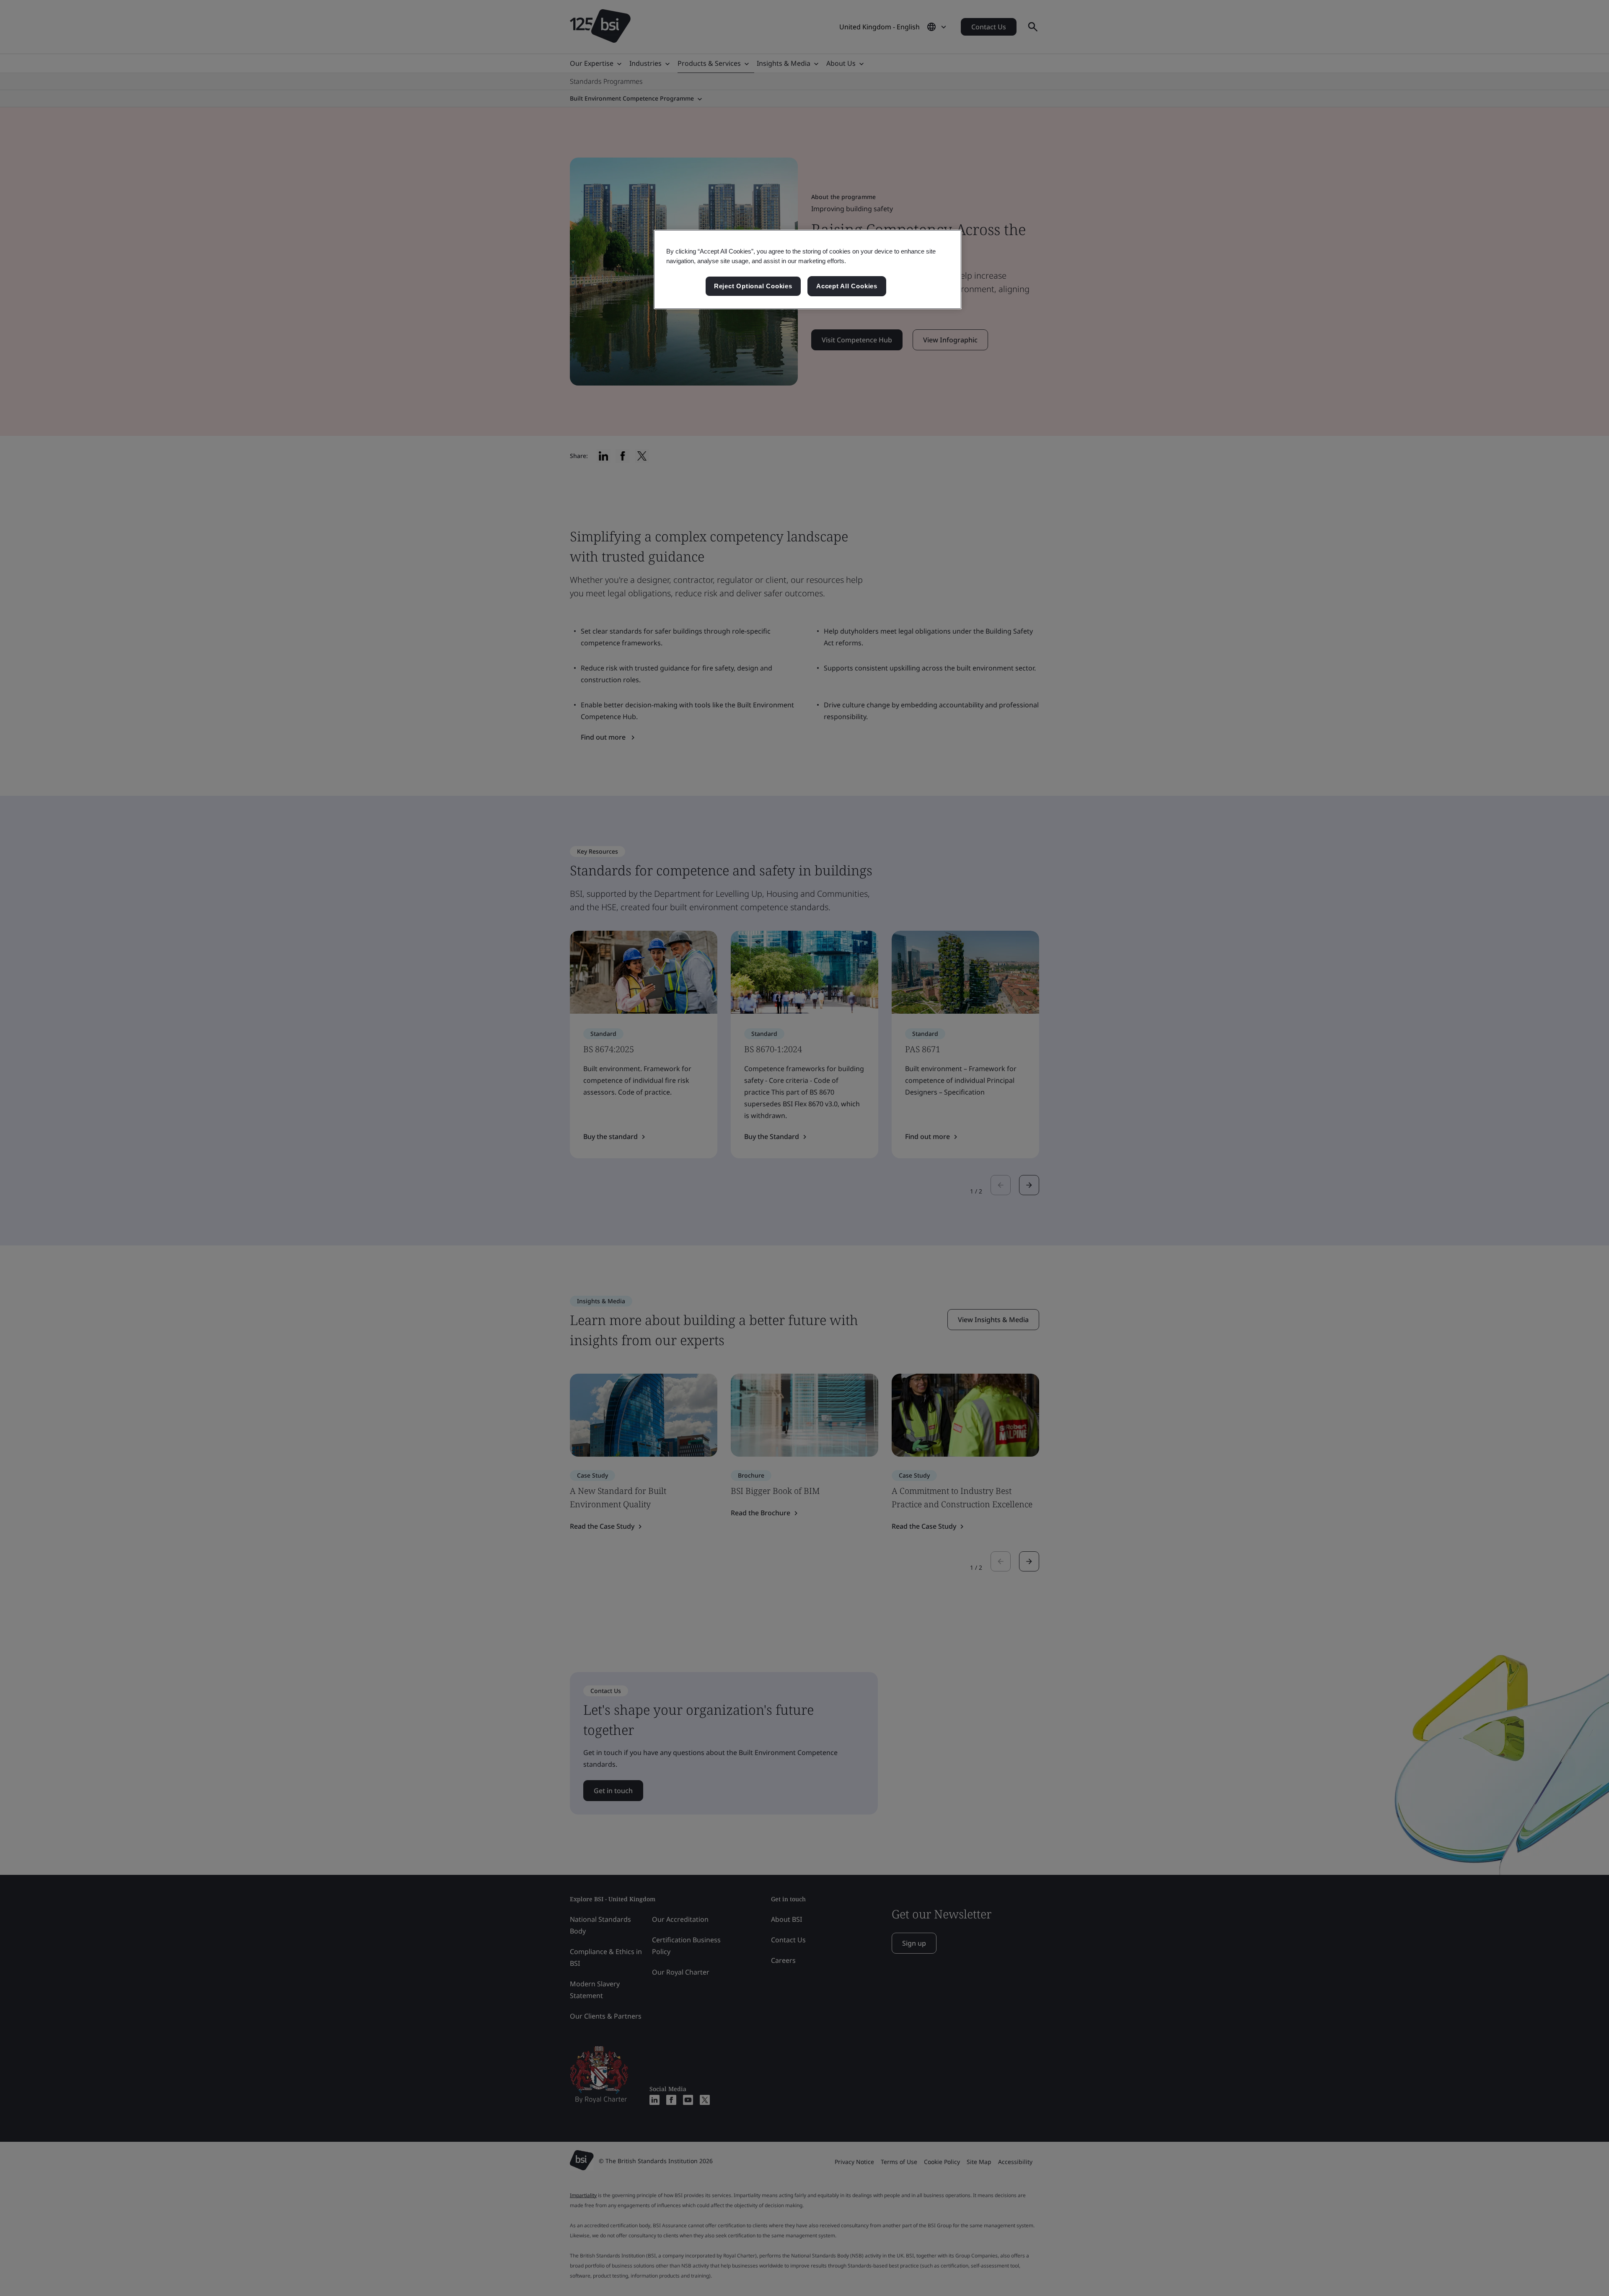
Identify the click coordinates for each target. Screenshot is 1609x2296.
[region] (808, 269)
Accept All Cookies (847, 286)
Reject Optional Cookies (753, 286)
